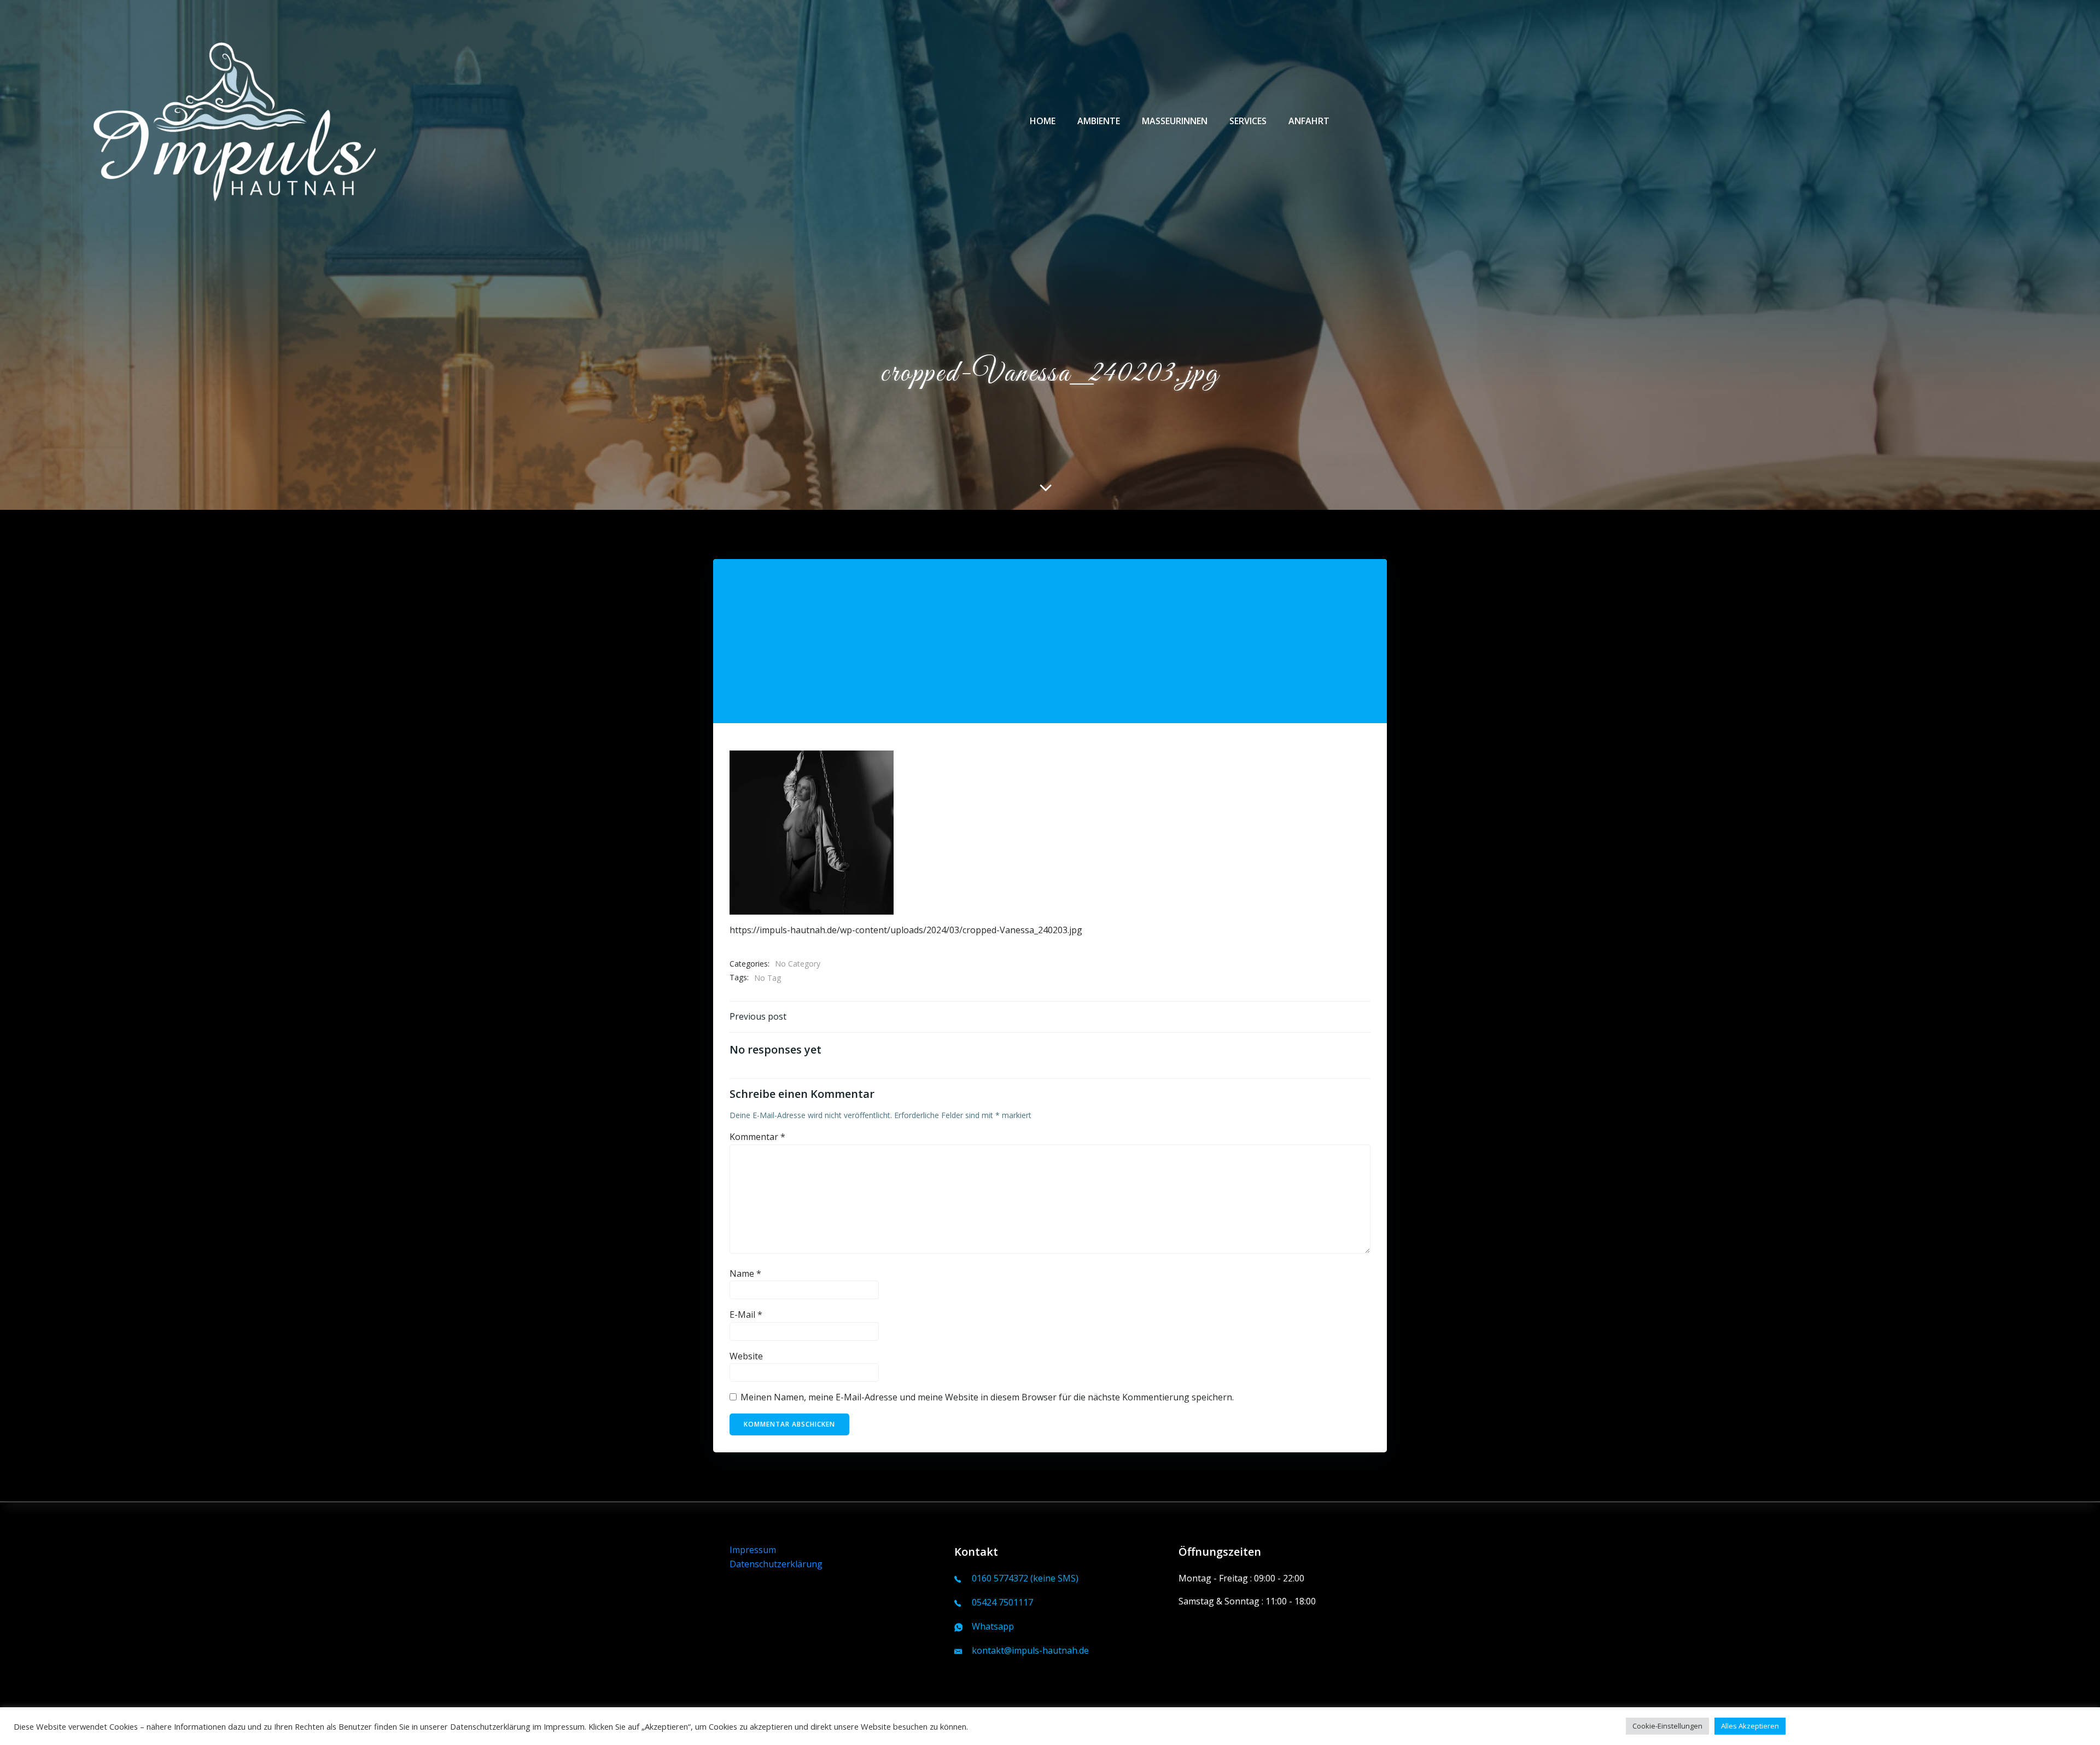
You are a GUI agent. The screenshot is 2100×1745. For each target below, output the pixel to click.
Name (745, 1273)
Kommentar (757, 1137)
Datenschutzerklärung (776, 1564)
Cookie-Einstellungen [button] (1667, 1726)
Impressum (753, 1550)
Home (1043, 121)
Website (746, 1356)
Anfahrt (1309, 121)
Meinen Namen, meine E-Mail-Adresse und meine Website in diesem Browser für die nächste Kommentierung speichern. (987, 1397)
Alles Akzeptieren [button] (1750, 1726)
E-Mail (746, 1314)
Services (1248, 121)
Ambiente (1099, 121)
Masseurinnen (1175, 121)
